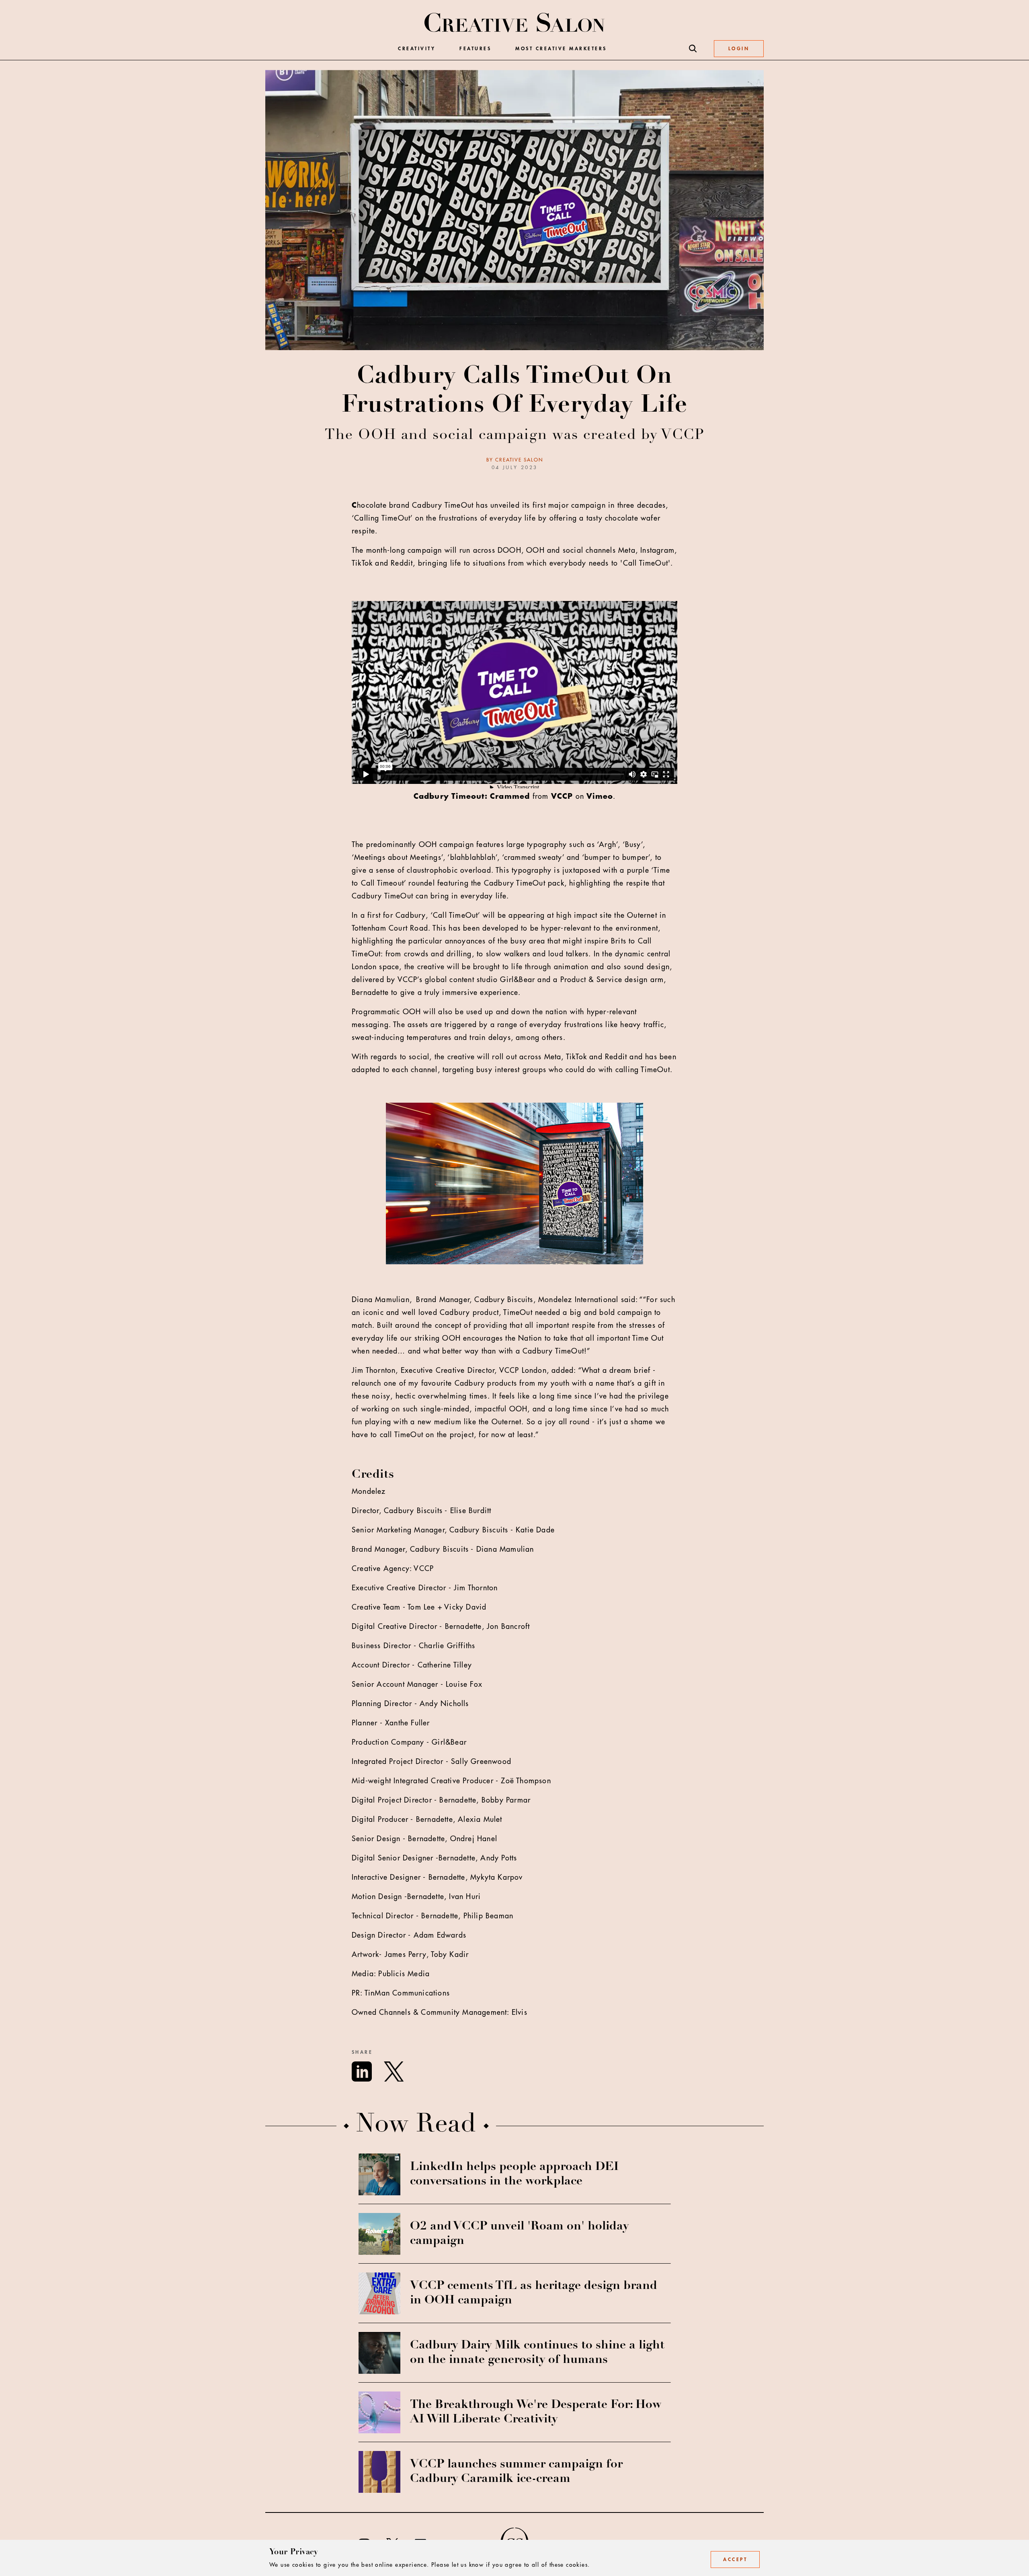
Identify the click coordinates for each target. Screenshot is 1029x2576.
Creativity (417, 49)
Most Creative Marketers (561, 49)
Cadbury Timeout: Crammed (472, 796)
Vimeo (600, 796)
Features (475, 49)
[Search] (693, 49)
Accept (735, 2560)
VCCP (562, 796)
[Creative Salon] (515, 23)
